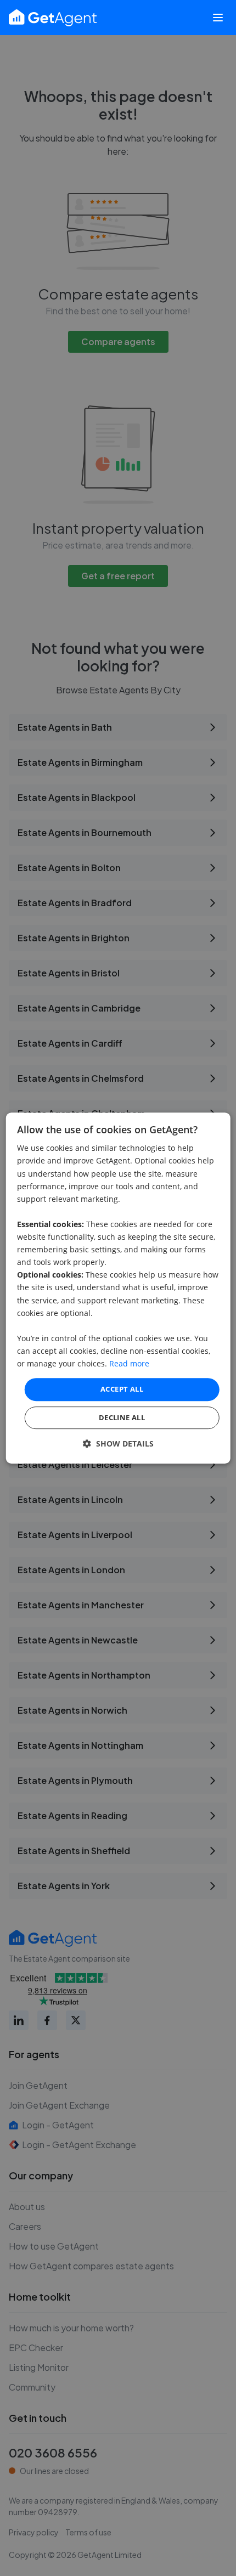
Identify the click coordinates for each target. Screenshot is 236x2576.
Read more (129, 1363)
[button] (118, 1444)
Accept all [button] (122, 1389)
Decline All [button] (122, 1417)
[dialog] (118, 1288)
